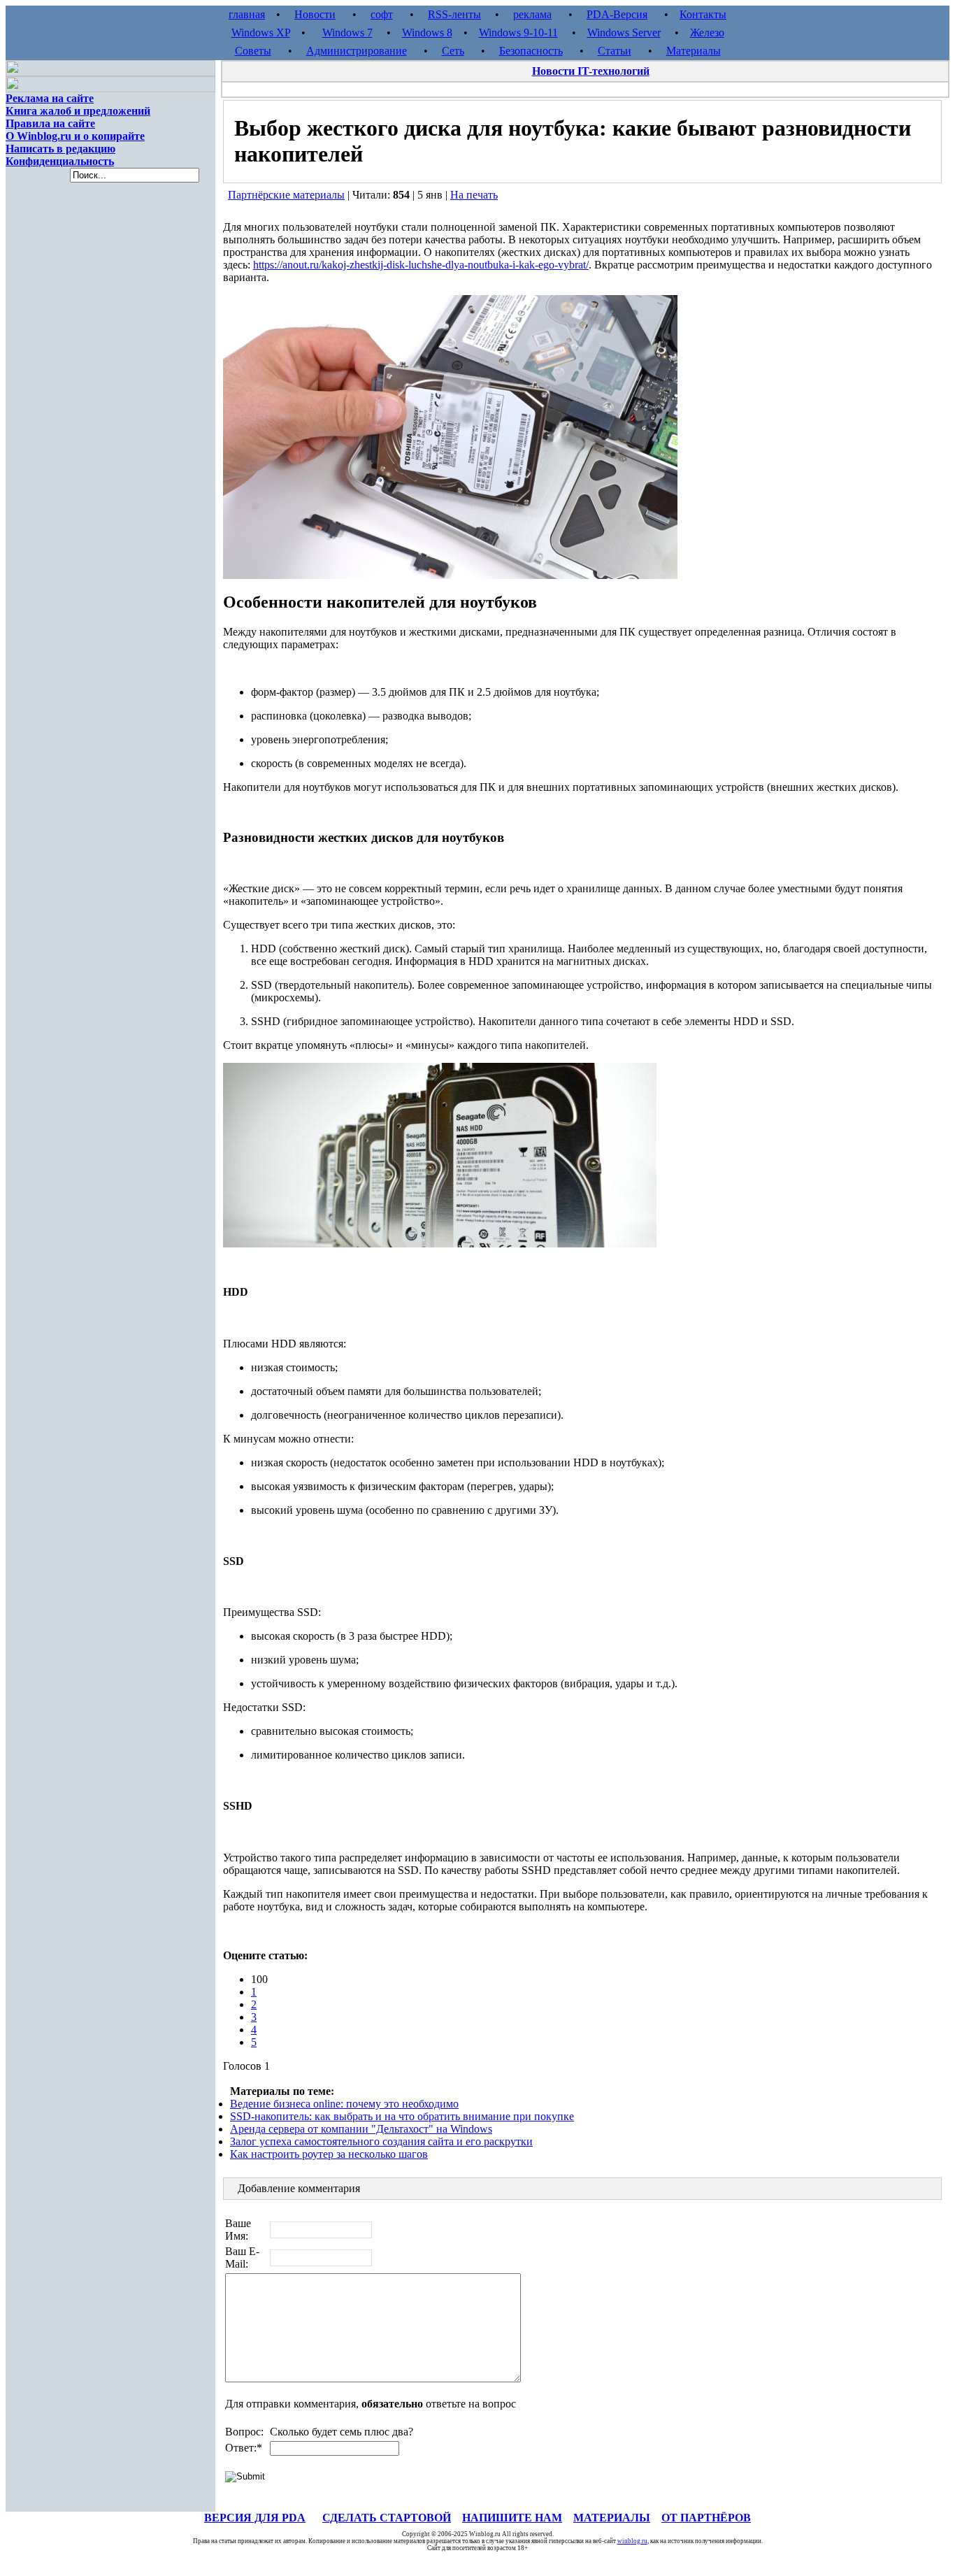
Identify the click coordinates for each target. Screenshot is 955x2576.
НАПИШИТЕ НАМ (512, 2518)
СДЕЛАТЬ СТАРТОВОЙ (387, 2518)
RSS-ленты (454, 14)
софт (382, 14)
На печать (474, 195)
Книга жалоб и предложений (78, 111)
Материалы (694, 51)
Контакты (703, 14)
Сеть (453, 51)
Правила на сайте (50, 123)
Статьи (615, 51)
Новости (315, 14)
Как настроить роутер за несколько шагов (329, 2154)
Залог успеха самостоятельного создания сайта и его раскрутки (381, 2141)
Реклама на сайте (50, 98)
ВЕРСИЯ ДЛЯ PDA (255, 2518)
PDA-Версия (617, 14)
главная (247, 14)
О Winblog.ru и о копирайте (75, 136)
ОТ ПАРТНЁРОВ (706, 2518)
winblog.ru (632, 2541)
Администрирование (357, 51)
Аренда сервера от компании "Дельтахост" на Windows (361, 2129)
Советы (253, 51)
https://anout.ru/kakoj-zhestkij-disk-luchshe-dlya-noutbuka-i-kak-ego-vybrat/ (421, 265)
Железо (707, 33)
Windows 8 (427, 33)
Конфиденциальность (60, 161)
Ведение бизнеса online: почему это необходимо (344, 2104)
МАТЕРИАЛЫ (612, 2518)
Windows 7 (347, 33)
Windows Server (624, 33)
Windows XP (261, 33)
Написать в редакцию (60, 149)
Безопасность (531, 51)
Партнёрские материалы (286, 195)
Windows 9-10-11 (518, 33)
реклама (532, 14)
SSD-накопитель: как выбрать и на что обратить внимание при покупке (402, 2116)
